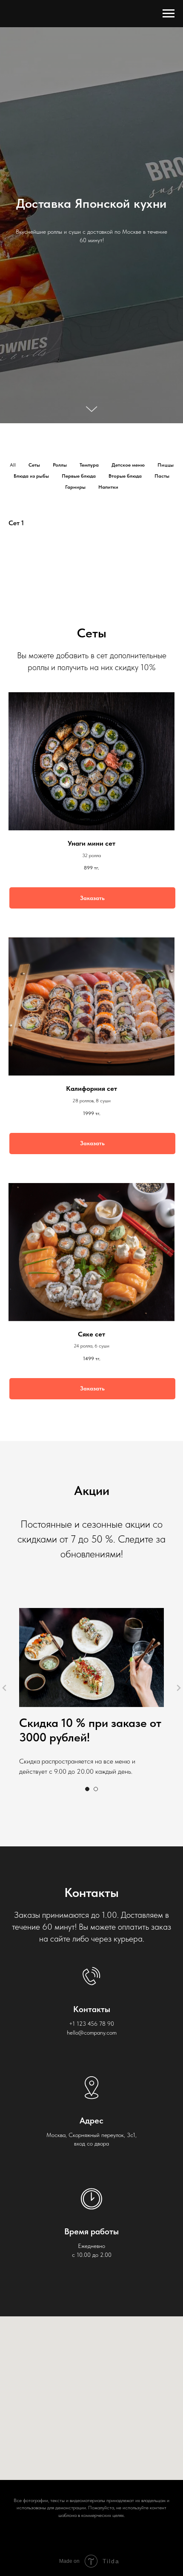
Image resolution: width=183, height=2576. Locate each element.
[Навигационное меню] (169, 14)
